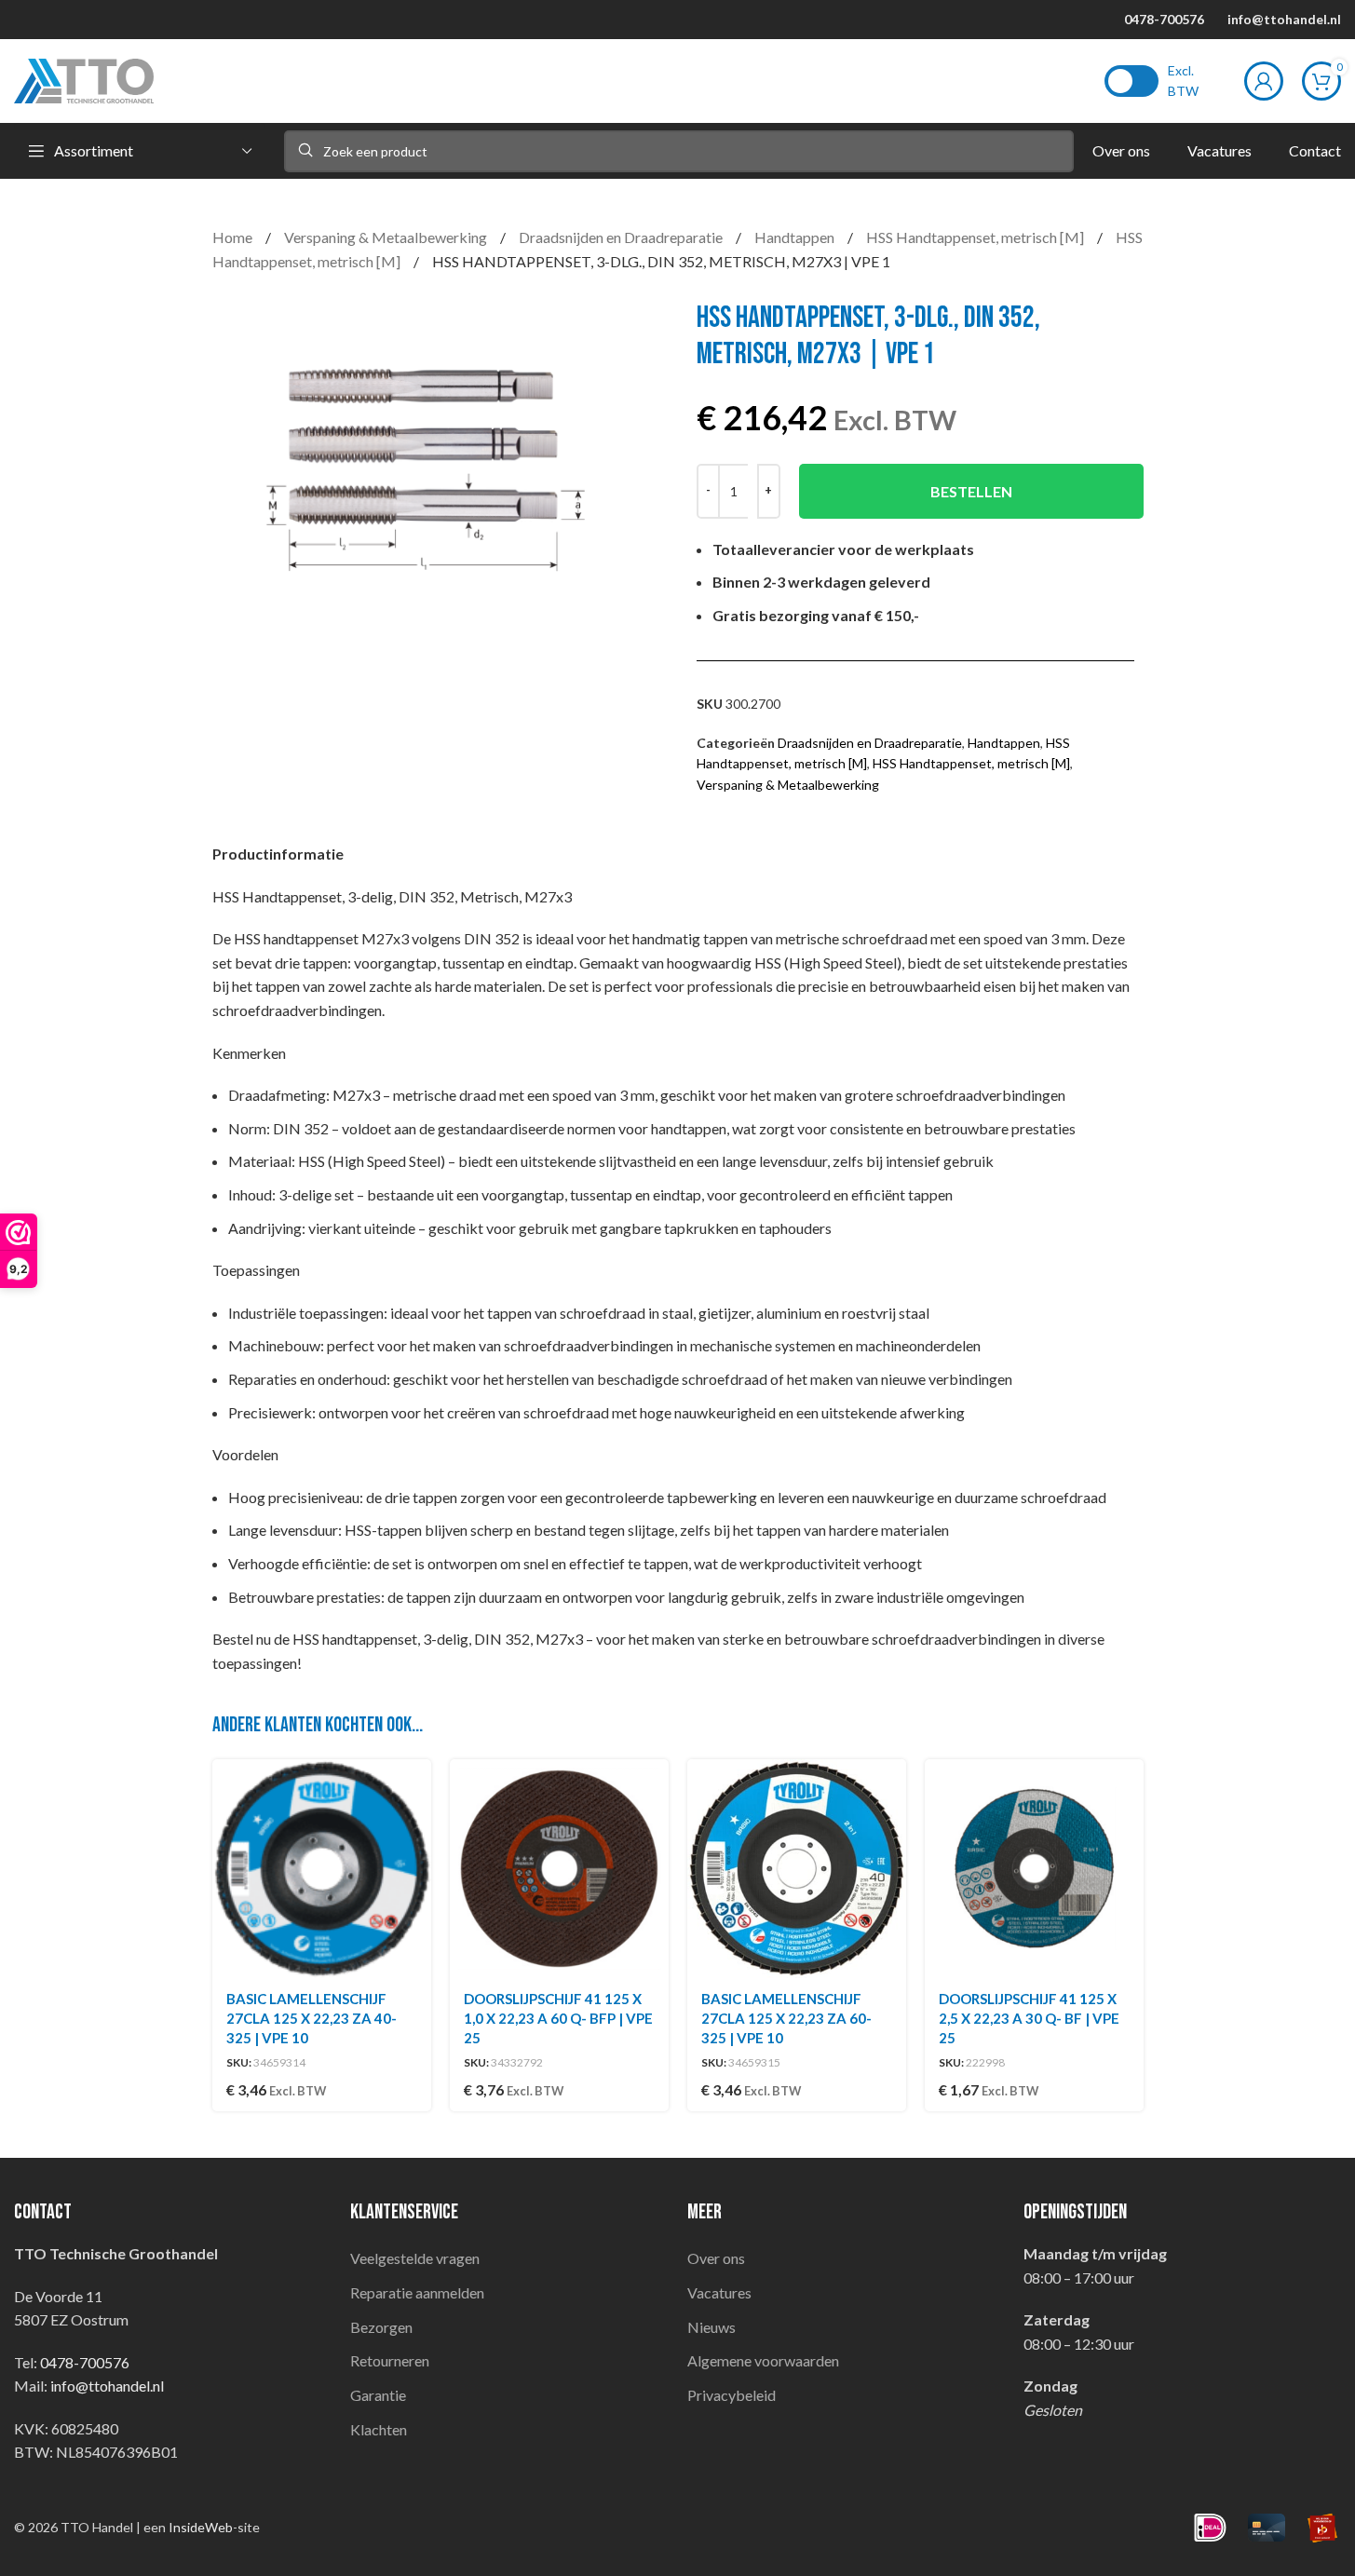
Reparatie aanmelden (417, 2292)
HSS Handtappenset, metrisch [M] (976, 237)
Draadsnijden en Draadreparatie (622, 237)
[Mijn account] (1264, 81)
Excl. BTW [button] (1183, 81)
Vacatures (719, 2292)
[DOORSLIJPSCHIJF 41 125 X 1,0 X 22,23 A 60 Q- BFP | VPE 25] (559, 1869)
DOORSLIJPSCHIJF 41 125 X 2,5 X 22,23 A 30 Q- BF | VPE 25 (1029, 2018)
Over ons (716, 2258)
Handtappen (796, 237)
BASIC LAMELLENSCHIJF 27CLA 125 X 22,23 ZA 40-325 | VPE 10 (312, 2018)
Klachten (379, 2429)
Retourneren (390, 2360)
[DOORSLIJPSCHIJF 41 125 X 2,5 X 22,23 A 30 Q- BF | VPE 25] (1034, 1869)
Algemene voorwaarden (763, 2360)
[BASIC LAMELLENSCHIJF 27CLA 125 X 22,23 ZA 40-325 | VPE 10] (322, 1869)
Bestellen (971, 491)
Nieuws (711, 2327)
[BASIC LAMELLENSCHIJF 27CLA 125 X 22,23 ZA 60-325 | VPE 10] (797, 1869)
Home (234, 237)
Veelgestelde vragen (415, 2258)
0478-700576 (1164, 19)
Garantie (378, 2395)
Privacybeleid (732, 2395)
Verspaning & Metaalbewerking (387, 237)
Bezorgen (381, 2327)
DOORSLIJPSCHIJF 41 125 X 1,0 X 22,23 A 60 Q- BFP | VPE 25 (558, 2018)
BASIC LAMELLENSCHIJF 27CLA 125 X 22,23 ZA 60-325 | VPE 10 (786, 2018)
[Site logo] (84, 79)
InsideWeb (201, 2527)
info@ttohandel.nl (1284, 19)
